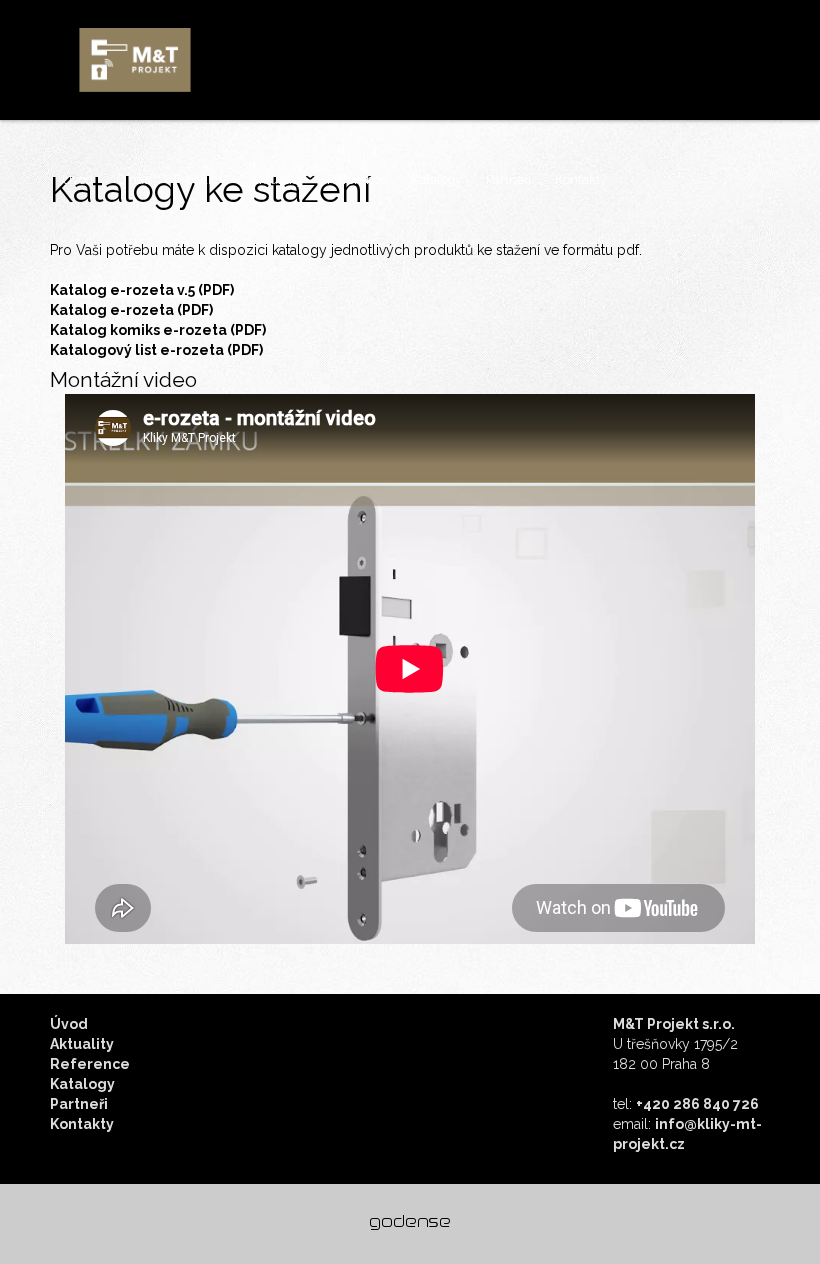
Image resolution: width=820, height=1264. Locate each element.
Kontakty (581, 179)
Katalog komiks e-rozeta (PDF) (158, 330)
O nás (133, 179)
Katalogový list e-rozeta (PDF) (156, 350)
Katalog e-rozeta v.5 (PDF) (142, 290)
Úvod (77, 179)
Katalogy (436, 179)
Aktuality (276, 179)
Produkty (200, 179)
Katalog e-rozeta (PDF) (131, 310)
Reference (357, 179)
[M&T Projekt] (135, 60)
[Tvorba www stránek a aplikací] (410, 1223)
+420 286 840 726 (697, 1104)
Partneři (508, 179)
